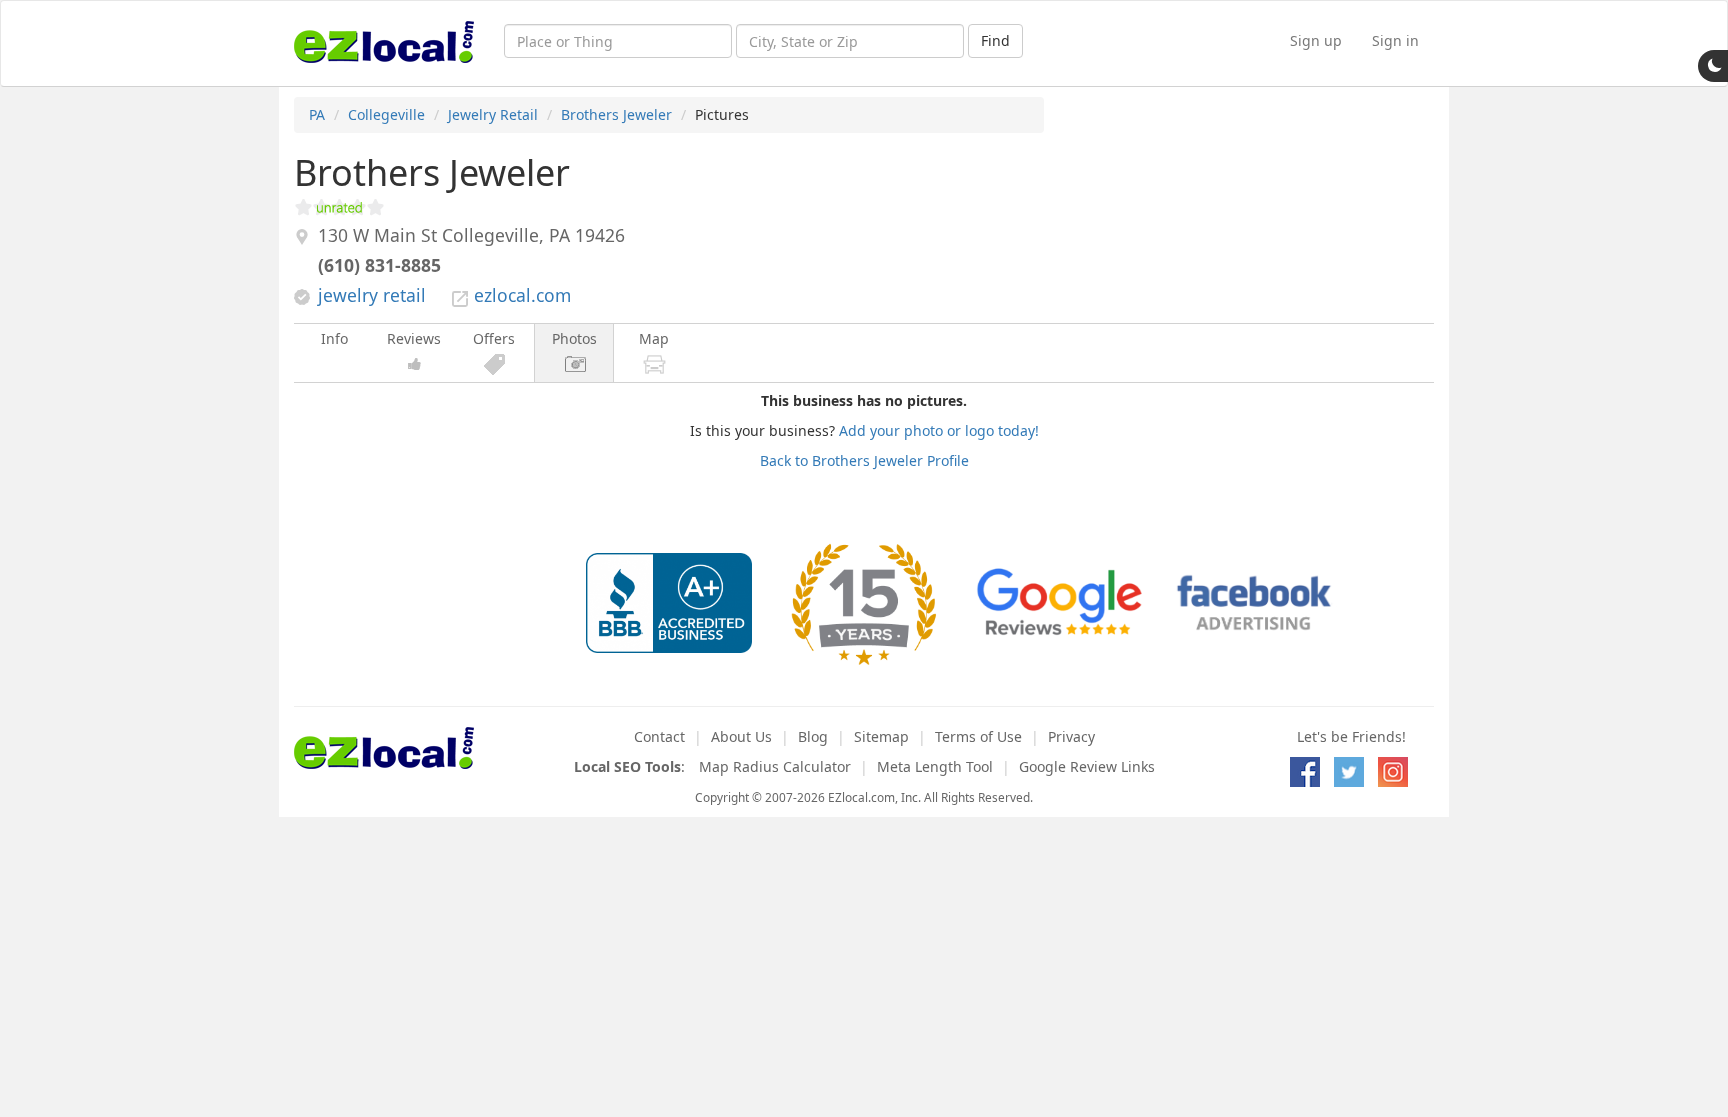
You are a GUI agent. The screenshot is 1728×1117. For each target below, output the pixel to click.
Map (654, 338)
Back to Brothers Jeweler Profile (864, 460)
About (741, 736)
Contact (659, 736)
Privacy (1071, 736)
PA (317, 114)
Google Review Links (1087, 766)
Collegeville (386, 114)
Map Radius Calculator (775, 766)
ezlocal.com (522, 295)
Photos (574, 338)
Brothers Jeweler (616, 114)
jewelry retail (372, 295)
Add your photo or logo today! (939, 430)
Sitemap (881, 736)
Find (995, 40)
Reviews (414, 338)
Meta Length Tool (935, 766)
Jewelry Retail (493, 114)
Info (334, 338)
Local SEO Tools (627, 766)
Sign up (1316, 40)
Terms (978, 736)
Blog (813, 736)
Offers (494, 338)
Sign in (1395, 40)
